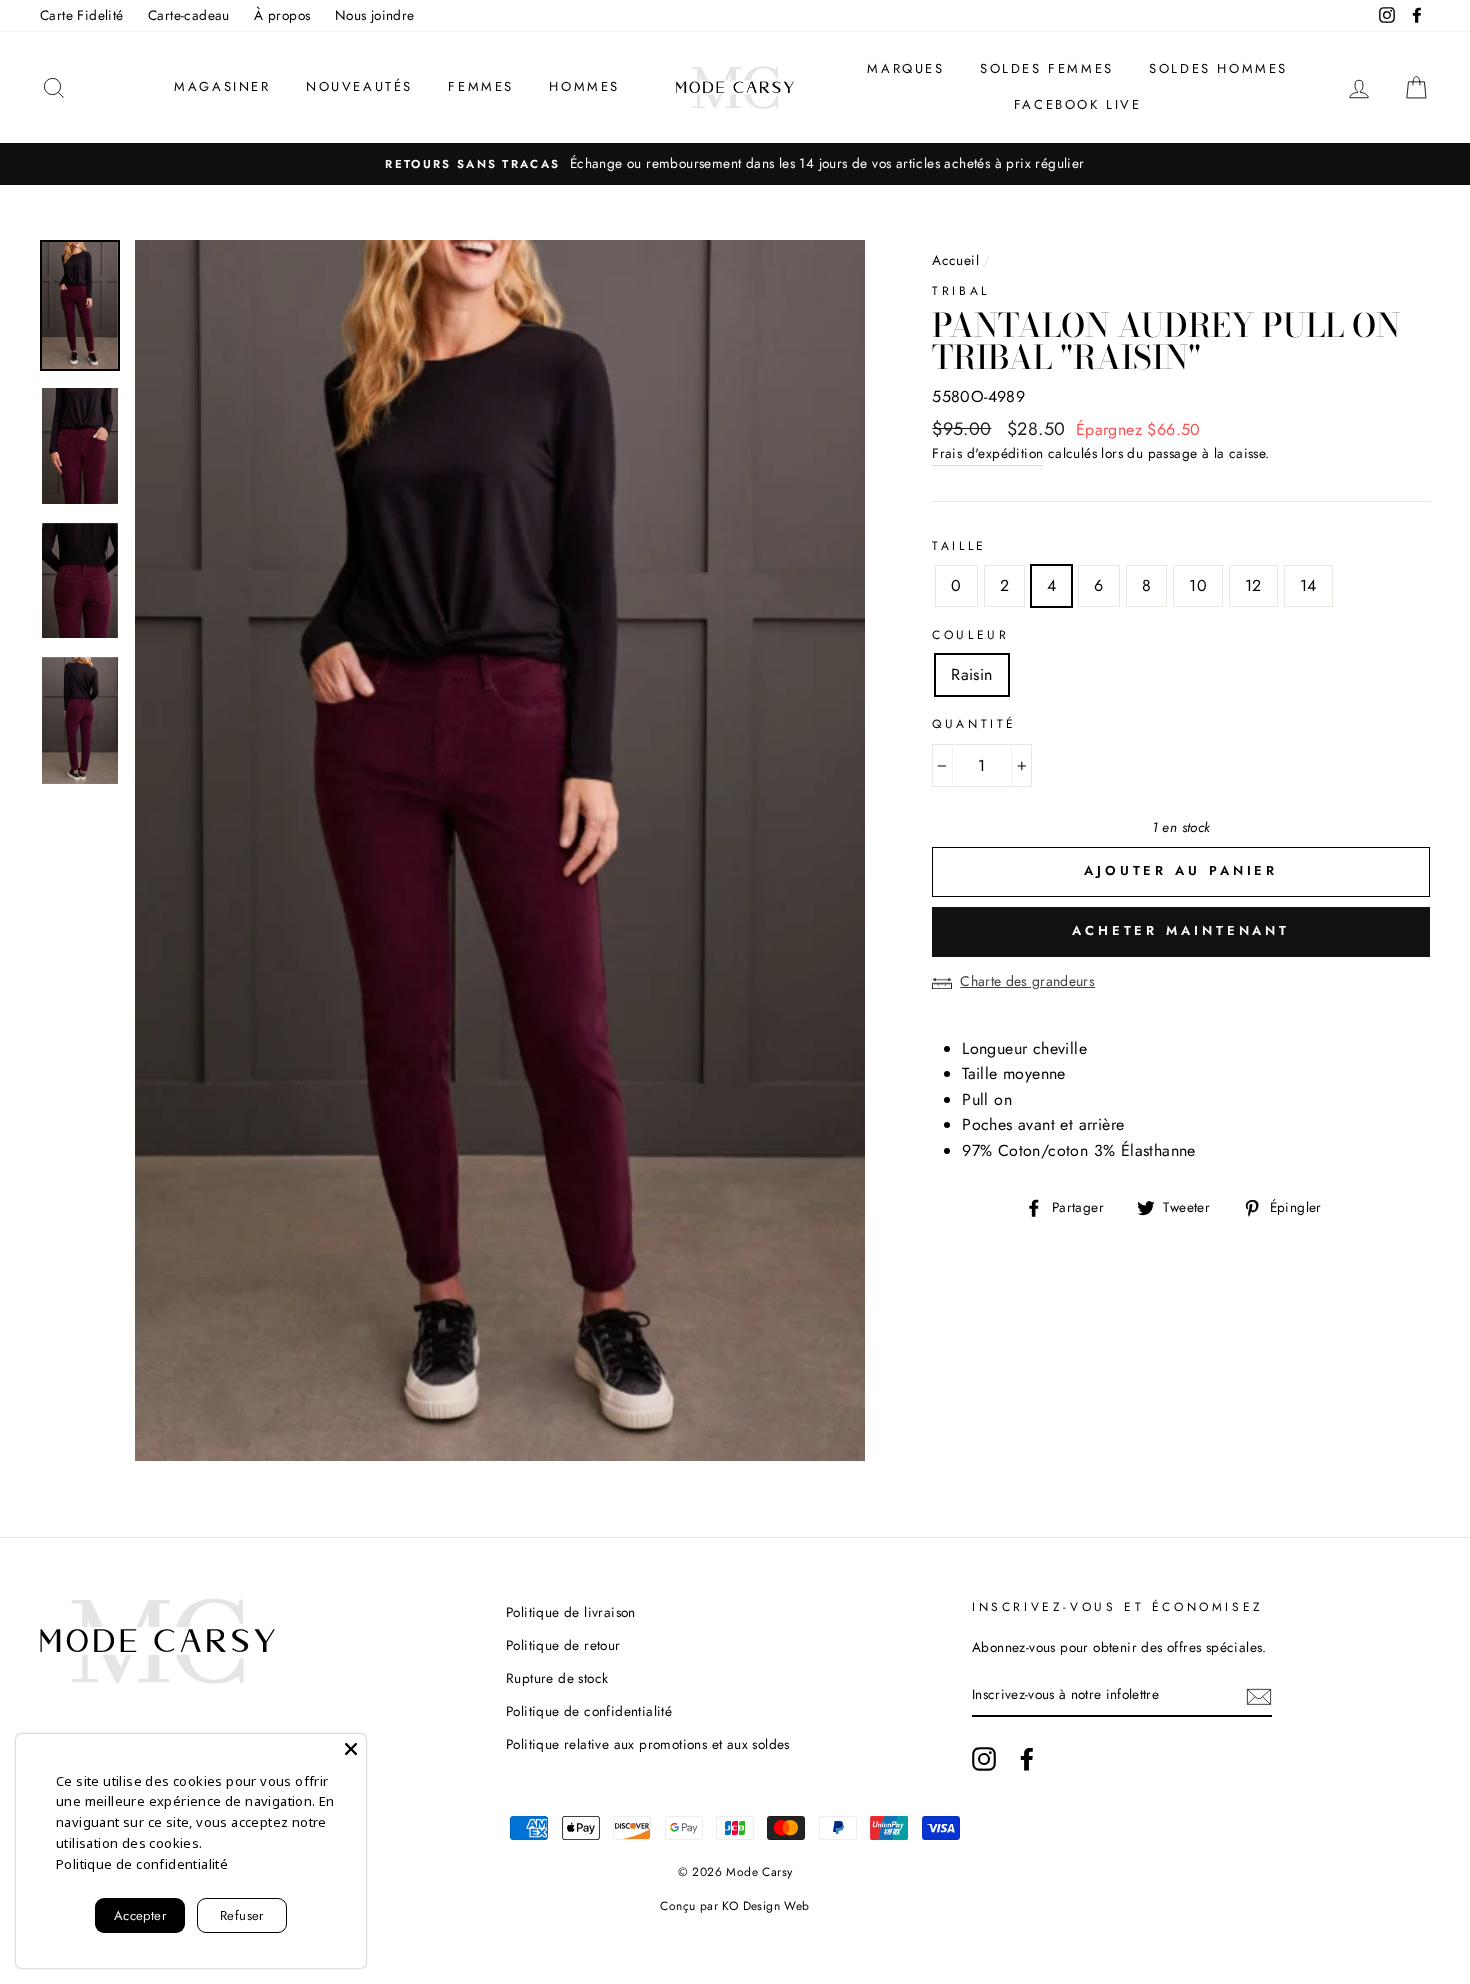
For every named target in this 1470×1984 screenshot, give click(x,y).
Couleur (970, 635)
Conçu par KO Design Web (734, 1906)
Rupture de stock (557, 1678)
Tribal (961, 291)
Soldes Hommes (1218, 68)
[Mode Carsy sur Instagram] (984, 1759)
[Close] (351, 1749)
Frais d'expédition (987, 453)
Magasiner (222, 86)
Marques (905, 68)
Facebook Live (1078, 104)
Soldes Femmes (1047, 68)
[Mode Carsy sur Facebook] (1027, 1759)
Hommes (584, 86)
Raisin (971, 674)
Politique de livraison (571, 1612)
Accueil (955, 260)
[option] (735, 164)
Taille (959, 546)
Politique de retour (563, 1645)
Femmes (481, 86)
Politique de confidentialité (589, 1711)
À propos (282, 15)
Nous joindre (375, 15)
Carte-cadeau (189, 15)
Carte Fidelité (82, 15)
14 (1308, 585)
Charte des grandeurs (1027, 981)
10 (1198, 585)
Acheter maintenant (1181, 930)
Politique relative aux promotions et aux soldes (648, 1744)
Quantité (974, 724)
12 (1253, 585)
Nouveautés (359, 86)
